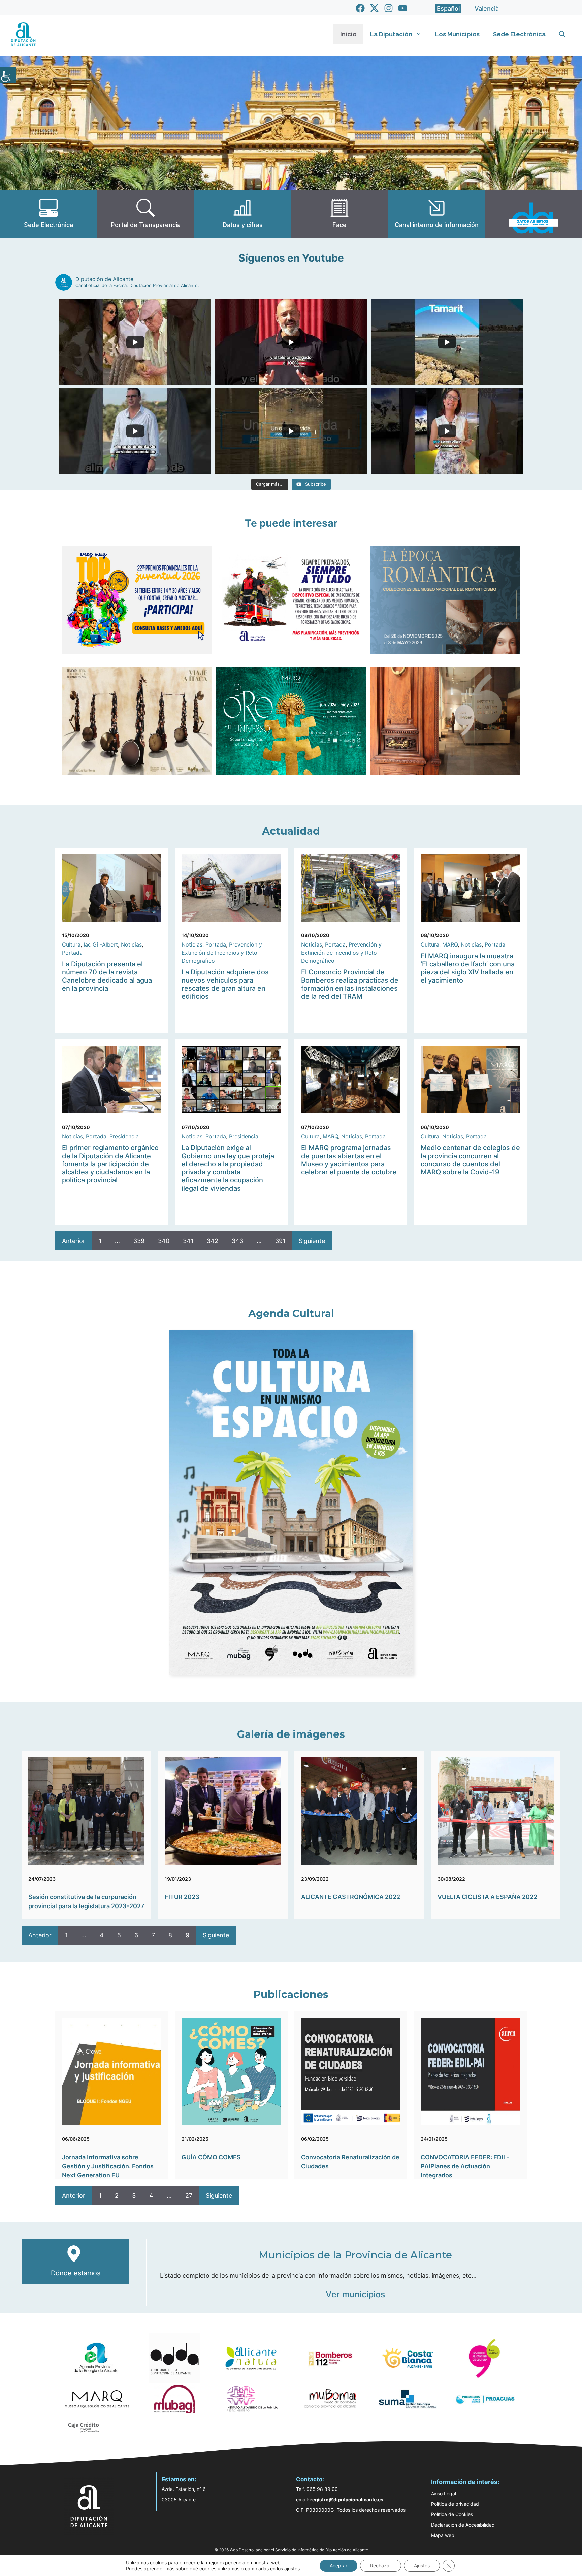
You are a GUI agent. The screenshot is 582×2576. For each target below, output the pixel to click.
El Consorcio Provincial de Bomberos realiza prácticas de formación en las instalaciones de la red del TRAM (350, 984)
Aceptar (338, 2565)
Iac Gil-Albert (101, 944)
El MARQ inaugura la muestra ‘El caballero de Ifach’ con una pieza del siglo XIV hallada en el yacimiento (468, 968)
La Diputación (391, 34)
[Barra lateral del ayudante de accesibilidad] (8, 75)
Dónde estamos (76, 2273)
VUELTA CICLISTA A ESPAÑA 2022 (487, 1897)
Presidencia (124, 1136)
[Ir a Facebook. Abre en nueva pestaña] (360, 8)
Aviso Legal (444, 2493)
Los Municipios (457, 34)
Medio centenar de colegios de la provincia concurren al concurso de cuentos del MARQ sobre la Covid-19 (470, 1160)
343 (237, 1241)
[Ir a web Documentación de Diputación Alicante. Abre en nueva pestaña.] (243, 214)
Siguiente (312, 1241)
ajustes (292, 2568)
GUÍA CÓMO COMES (211, 2157)
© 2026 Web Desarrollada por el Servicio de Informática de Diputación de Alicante (291, 2550)
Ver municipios (355, 2294)
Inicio (348, 34)
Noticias (131, 944)
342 (213, 1241)
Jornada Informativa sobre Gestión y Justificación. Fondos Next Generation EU (108, 2166)
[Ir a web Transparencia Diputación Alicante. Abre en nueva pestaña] (145, 214)
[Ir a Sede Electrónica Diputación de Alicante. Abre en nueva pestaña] (48, 214)
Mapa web (443, 2535)
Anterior (74, 1241)
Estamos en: (179, 2479)
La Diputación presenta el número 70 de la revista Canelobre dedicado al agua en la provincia (107, 976)
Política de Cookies (452, 2514)
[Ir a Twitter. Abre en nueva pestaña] (374, 8)
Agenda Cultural (291, 1314)
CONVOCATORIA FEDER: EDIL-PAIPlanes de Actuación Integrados (465, 2166)
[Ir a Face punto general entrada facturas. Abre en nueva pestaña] (339, 214)
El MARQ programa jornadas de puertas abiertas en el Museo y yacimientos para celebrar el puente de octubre (349, 1160)
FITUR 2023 (182, 1897)
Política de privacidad (455, 2504)
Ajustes (422, 2565)
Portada (72, 953)
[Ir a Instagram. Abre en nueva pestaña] (389, 8)
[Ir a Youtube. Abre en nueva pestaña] (403, 8)
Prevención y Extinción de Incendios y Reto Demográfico (222, 953)
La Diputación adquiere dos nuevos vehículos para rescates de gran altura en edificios (225, 984)
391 (280, 1241)
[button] (562, 34)
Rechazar (381, 2565)
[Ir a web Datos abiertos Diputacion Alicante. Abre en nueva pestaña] (533, 214)
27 (189, 2195)
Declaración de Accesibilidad (463, 2525)
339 (139, 1241)
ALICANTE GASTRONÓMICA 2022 (351, 1897)
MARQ (450, 944)
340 (164, 1241)
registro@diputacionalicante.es (347, 2499)
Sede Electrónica (519, 34)
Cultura (71, 944)
